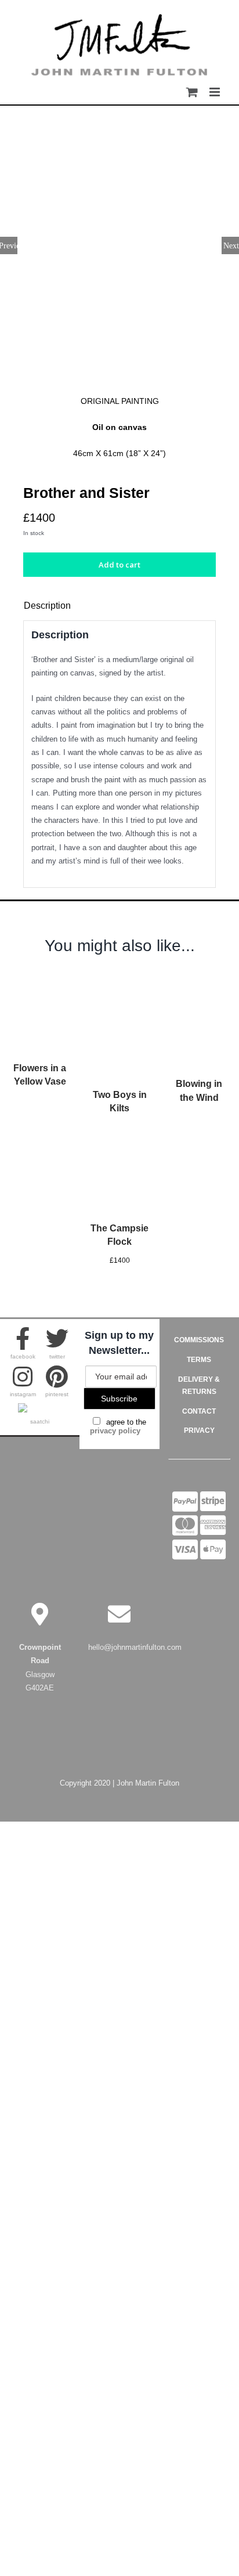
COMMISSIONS (199, 1340)
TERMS (199, 1360)
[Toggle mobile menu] (216, 89)
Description (47, 606)
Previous (9, 245)
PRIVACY (199, 1430)
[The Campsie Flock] (119, 1141)
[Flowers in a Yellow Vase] (40, 981)
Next (231, 245)
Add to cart (119, 565)
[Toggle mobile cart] (192, 89)
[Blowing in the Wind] (199, 981)
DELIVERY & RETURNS (199, 1386)
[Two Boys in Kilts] (119, 981)
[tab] (119, 606)
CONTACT (199, 1411)
